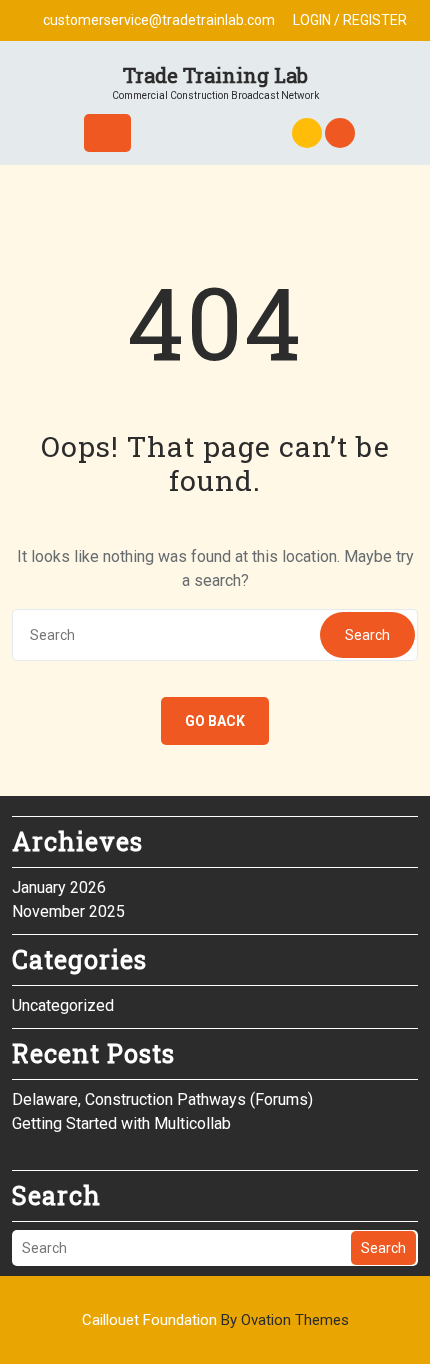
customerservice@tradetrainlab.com (159, 20)
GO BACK (215, 721)
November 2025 (68, 911)
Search (367, 635)
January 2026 (59, 887)
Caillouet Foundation (215, 1320)
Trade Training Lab (215, 75)
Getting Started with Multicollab (121, 1123)
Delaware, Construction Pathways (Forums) (162, 1099)
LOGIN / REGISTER (350, 20)
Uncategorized (63, 1005)
